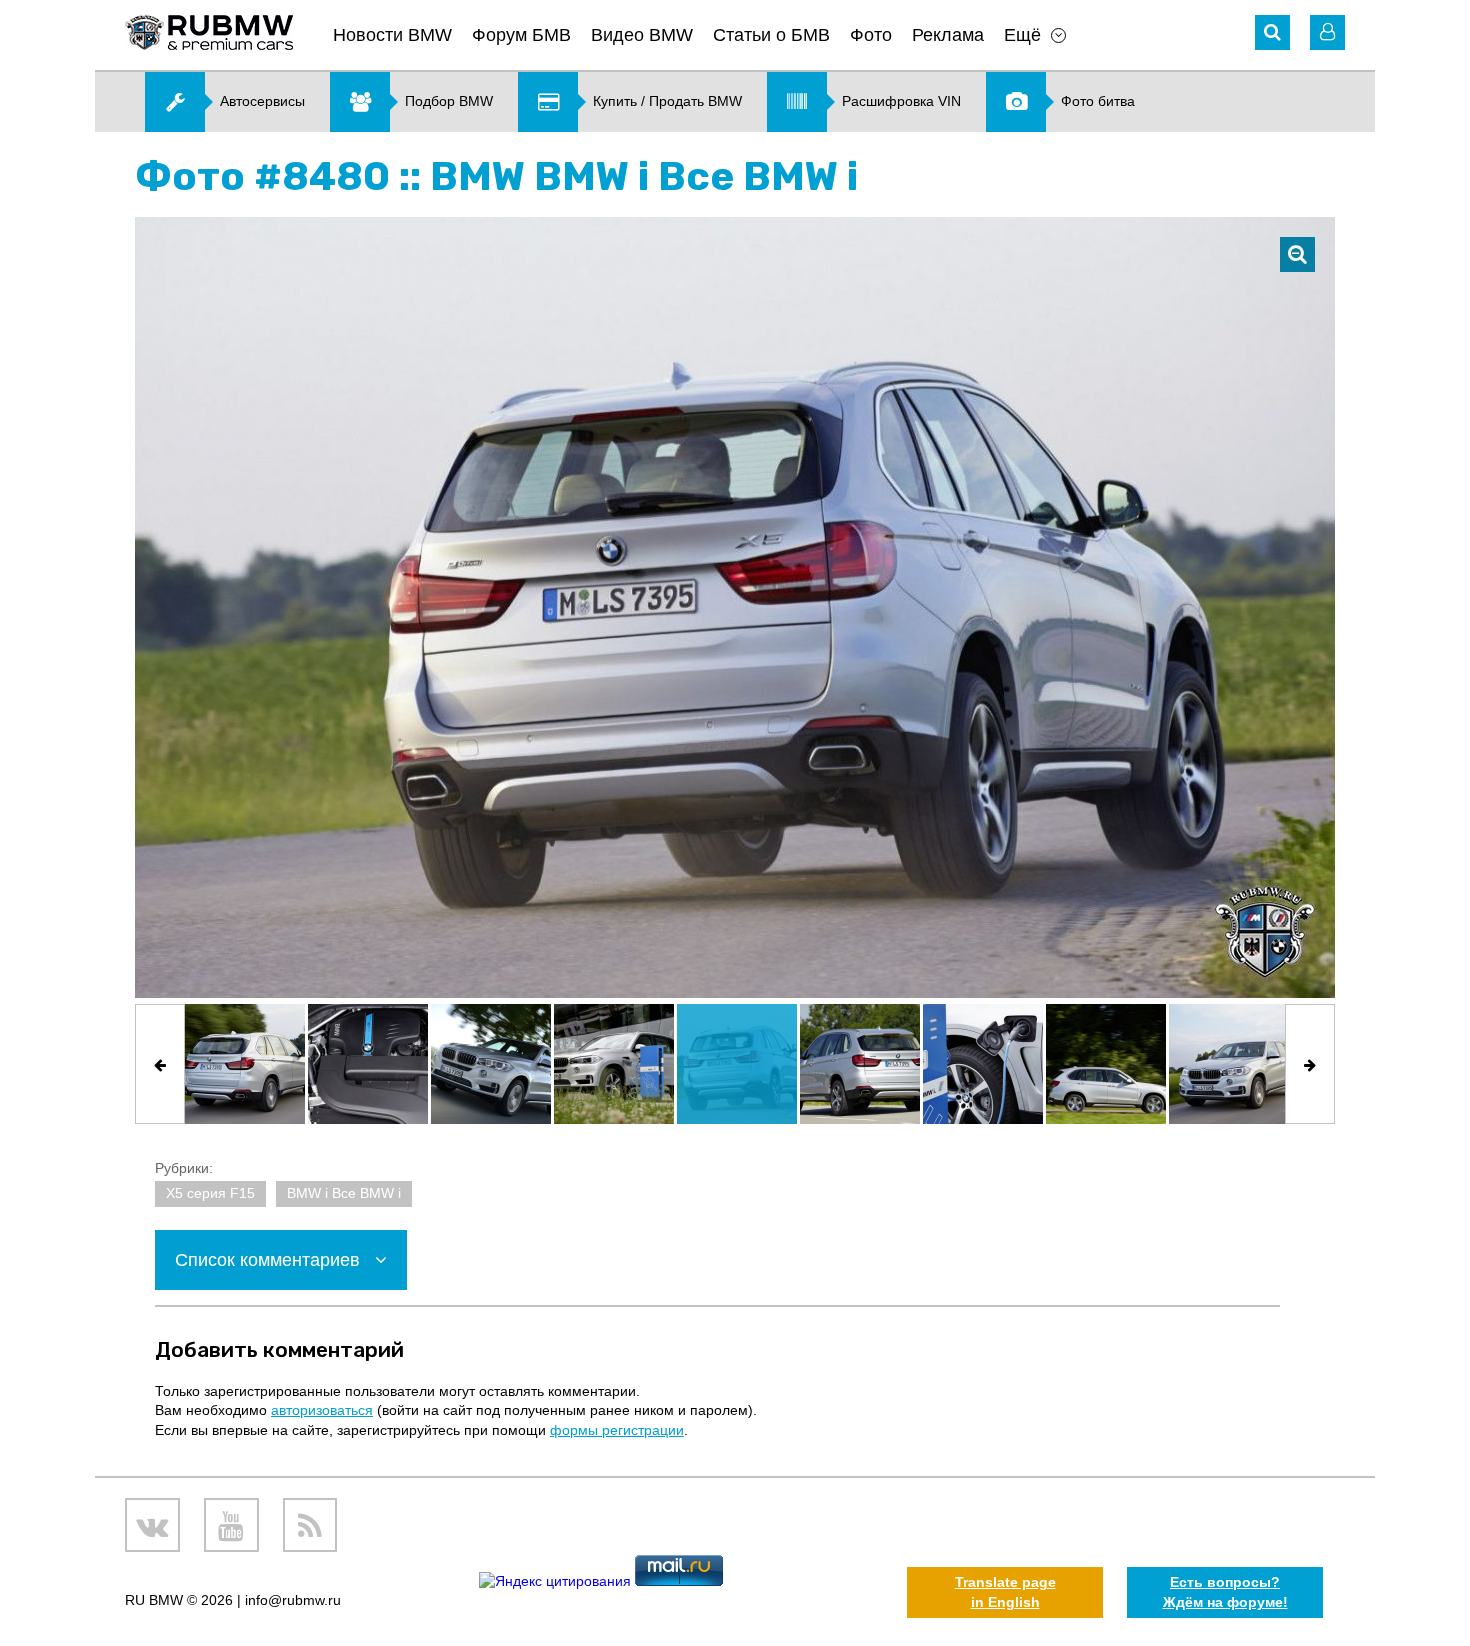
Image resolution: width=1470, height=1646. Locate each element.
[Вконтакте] (152, 1525)
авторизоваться (322, 1410)
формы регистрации (617, 1430)
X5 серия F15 (210, 1193)
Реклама (948, 35)
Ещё (1022, 35)
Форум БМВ (521, 35)
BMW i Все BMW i (344, 1193)
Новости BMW (392, 35)
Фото (871, 35)
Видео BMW (642, 35)
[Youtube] (231, 1525)
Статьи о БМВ (771, 35)
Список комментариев (270, 1260)
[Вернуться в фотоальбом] (1297, 254)
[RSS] (310, 1525)
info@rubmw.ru (293, 1600)
